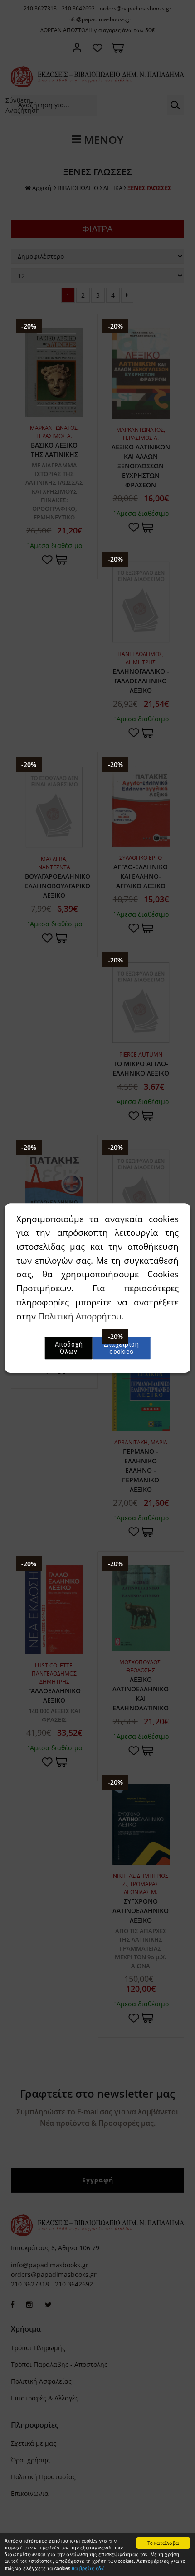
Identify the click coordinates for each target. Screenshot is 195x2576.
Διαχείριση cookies (121, 1348)
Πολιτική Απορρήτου (80, 1316)
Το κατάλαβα (163, 2543)
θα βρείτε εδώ (88, 2568)
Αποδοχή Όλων (69, 1348)
